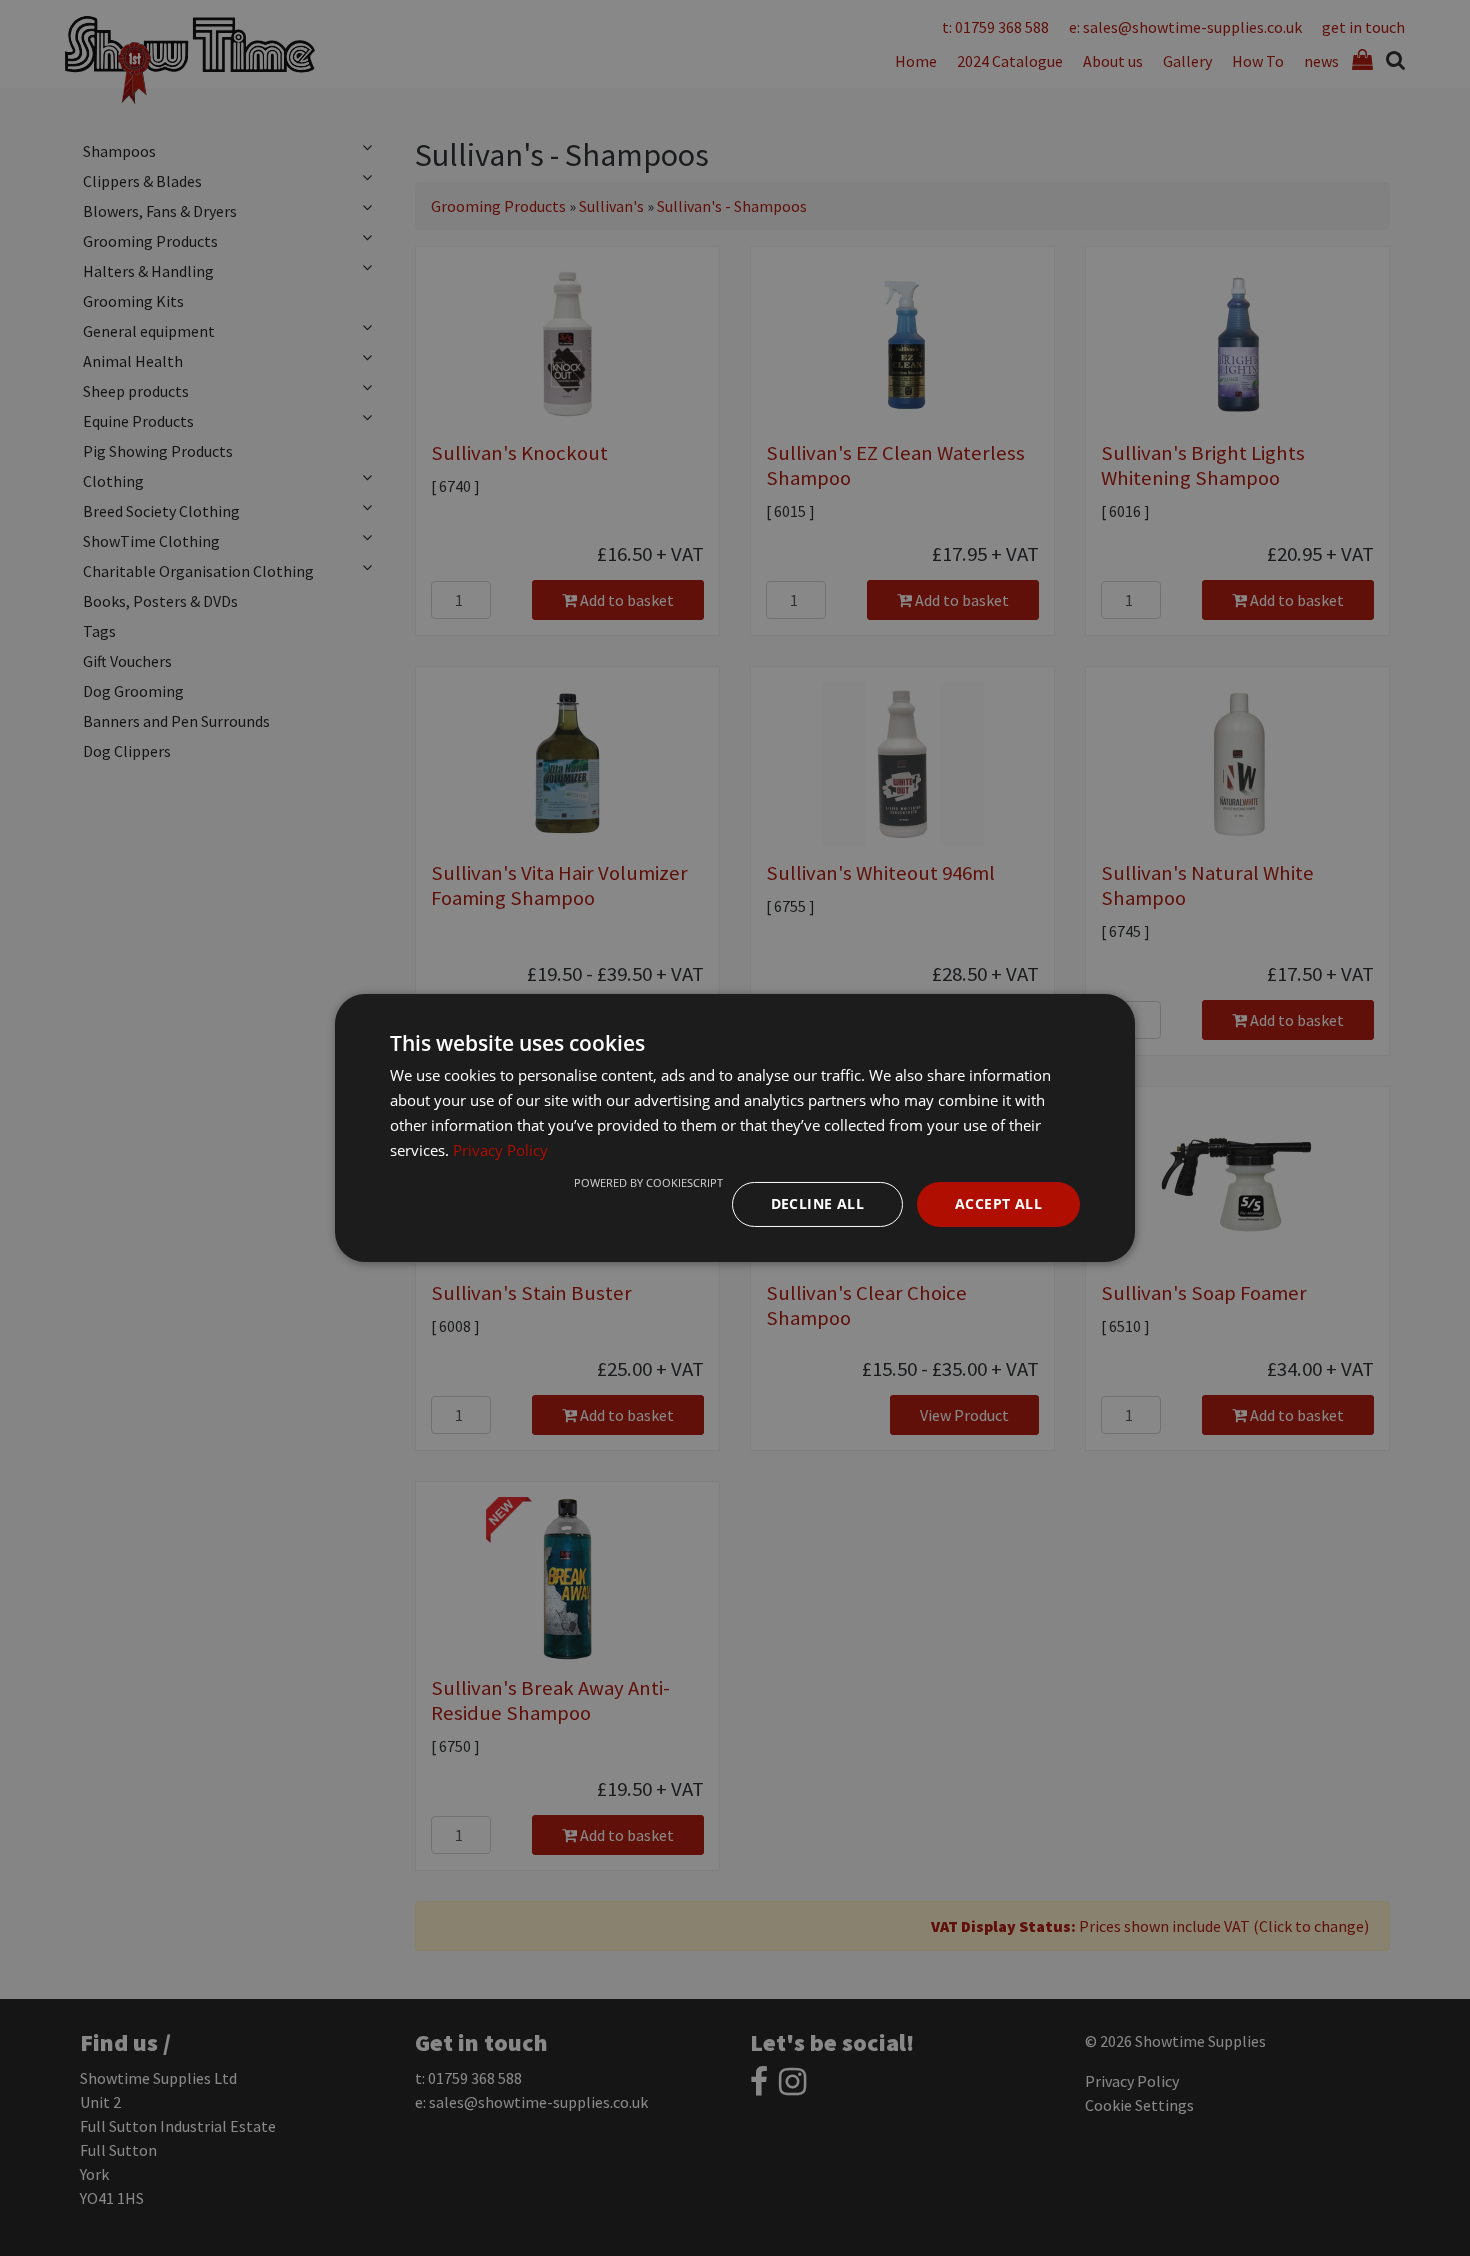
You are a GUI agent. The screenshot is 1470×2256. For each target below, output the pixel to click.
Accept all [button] (998, 1203)
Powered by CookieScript (648, 1182)
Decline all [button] (817, 1203)
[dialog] (735, 1128)
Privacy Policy (500, 1150)
